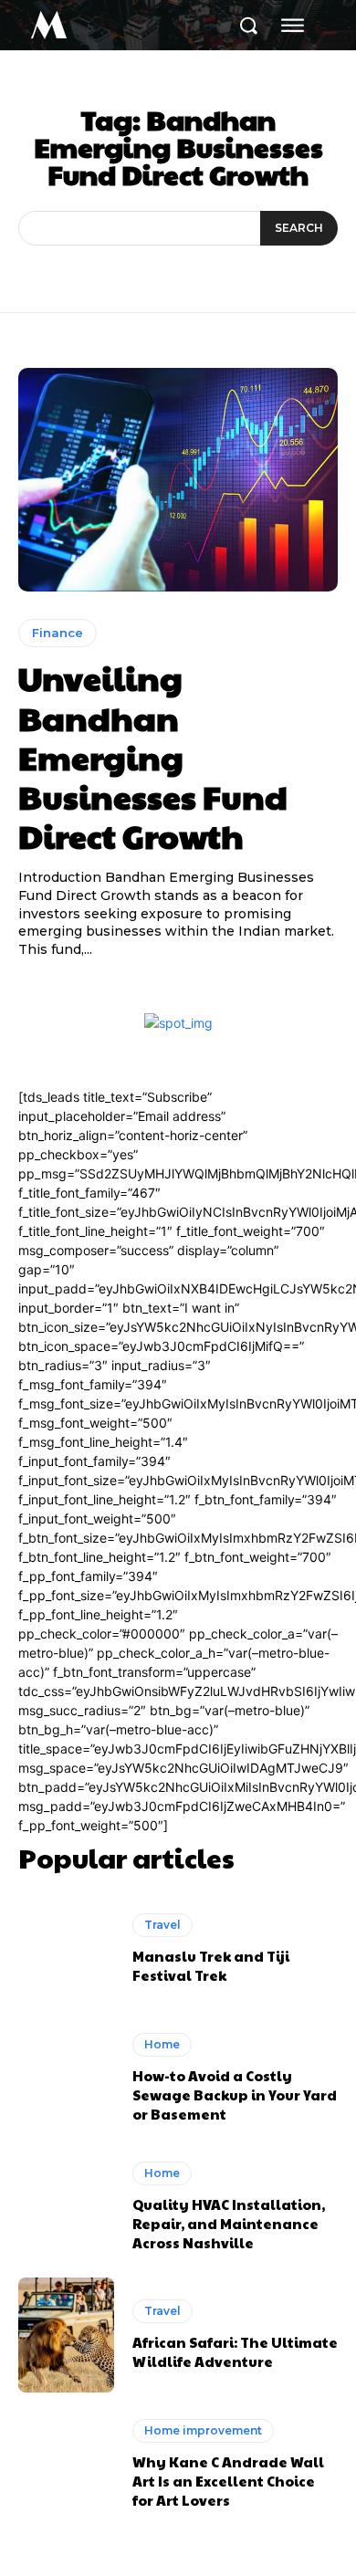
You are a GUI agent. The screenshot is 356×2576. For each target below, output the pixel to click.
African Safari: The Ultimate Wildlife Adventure (235, 2351)
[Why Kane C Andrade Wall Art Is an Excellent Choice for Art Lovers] (66, 2464)
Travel (162, 1925)
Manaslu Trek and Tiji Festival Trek (211, 1965)
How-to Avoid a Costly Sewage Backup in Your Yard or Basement (235, 2094)
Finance (58, 633)
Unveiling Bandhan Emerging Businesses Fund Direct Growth (153, 756)
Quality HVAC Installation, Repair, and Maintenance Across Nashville (229, 2223)
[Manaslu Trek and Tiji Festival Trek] (66, 1949)
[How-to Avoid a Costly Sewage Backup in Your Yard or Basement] (66, 2078)
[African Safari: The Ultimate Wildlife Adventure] (66, 2335)
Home (162, 2044)
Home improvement (203, 2430)
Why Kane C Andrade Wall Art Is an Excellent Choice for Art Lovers (228, 2481)
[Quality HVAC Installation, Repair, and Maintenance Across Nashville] (66, 2206)
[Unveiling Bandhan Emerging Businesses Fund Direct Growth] (178, 480)
